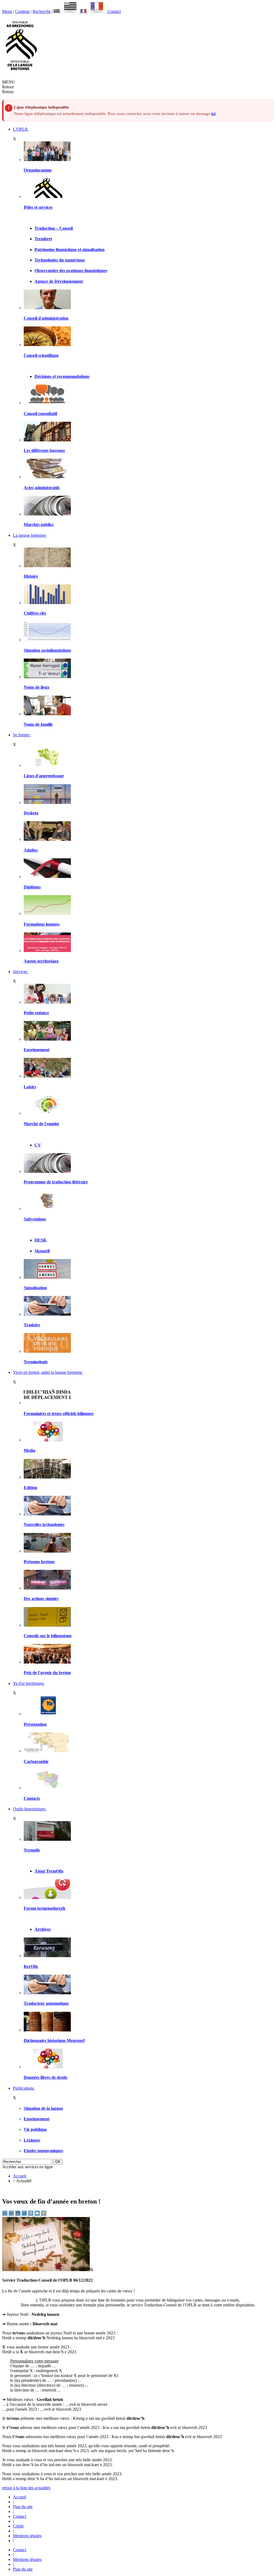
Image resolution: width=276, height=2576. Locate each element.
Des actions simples (41, 1599)
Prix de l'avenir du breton (47, 1673)
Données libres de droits (46, 2077)
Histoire (31, 576)
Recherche (42, 11)
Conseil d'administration (46, 318)
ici (213, 114)
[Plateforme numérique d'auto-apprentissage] (47, 802)
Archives (43, 1929)
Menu (7, 11)
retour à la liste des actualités (26, 2488)
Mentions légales (27, 2536)
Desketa (31, 813)
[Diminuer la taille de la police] (5, 2214)
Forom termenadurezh (44, 1908)
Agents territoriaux (41, 961)
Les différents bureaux (44, 450)
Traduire (32, 1325)
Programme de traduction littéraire (56, 1182)
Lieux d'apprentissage (44, 776)
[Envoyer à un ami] (38, 2214)
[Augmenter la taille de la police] (12, 2214)
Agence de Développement (59, 281)
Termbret (43, 239)
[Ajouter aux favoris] (44, 2214)
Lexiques (32, 2140)
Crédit (18, 2526)
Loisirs (30, 1087)
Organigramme (38, 170)
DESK (40, 1240)
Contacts (32, 1798)
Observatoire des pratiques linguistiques (71, 271)
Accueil (20, 2176)
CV (38, 1145)
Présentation (35, 1724)
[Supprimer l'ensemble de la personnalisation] (25, 2214)
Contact (114, 11)
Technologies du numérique (60, 260)
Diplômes (32, 887)
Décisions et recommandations (62, 376)
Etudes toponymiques (43, 2151)
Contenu (22, 11)
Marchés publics (39, 524)
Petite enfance (36, 1013)
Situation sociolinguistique (47, 650)
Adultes (31, 850)
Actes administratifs (42, 488)
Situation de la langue (43, 2108)
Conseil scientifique (41, 355)
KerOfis (31, 1966)
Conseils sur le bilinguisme (48, 1636)
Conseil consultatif (40, 414)
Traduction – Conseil (54, 228)
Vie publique (35, 2129)
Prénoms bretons (39, 1562)
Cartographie (36, 1761)
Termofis (32, 1850)
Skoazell (42, 1251)
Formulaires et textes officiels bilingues (59, 1414)
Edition (30, 1488)
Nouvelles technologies (44, 1524)
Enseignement (37, 1050)
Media (30, 1450)
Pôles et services (38, 207)
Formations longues (42, 924)
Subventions (35, 1219)
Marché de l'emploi (41, 1124)
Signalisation (35, 1288)
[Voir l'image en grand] (48, 2270)
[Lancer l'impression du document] (31, 2214)
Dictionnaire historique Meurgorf (54, 2040)
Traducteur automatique (46, 2003)
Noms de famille (38, 724)
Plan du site (23, 2507)
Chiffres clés (35, 613)
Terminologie (36, 1362)
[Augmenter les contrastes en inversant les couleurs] (18, 2214)
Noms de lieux (37, 687)
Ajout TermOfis (49, 1871)
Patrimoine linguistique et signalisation (70, 250)
